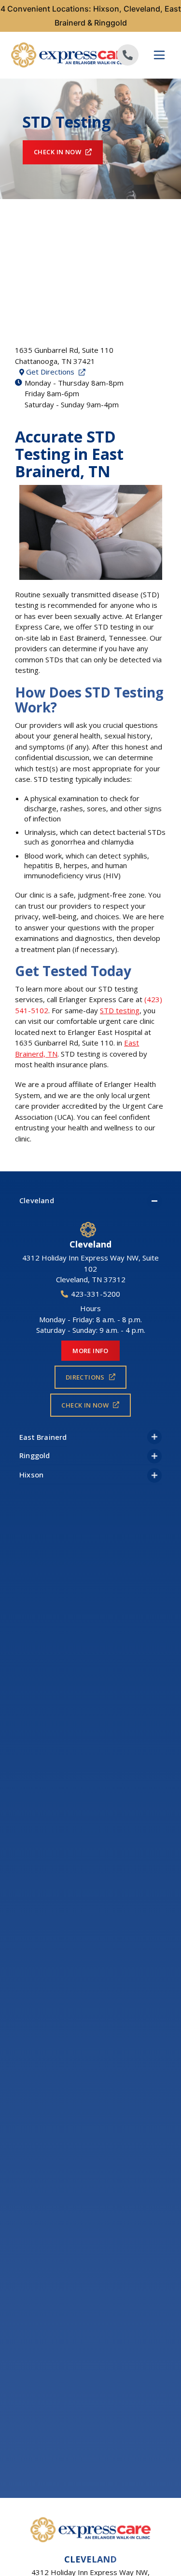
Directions (85, 1377)
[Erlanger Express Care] (51, 55)
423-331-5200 (96, 1294)
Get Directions (57, 372)
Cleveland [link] (37, 1200)
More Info (90, 1351)
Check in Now (57, 152)
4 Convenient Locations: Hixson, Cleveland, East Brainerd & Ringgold (91, 16)
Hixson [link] (31, 1475)
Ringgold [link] (35, 1455)
